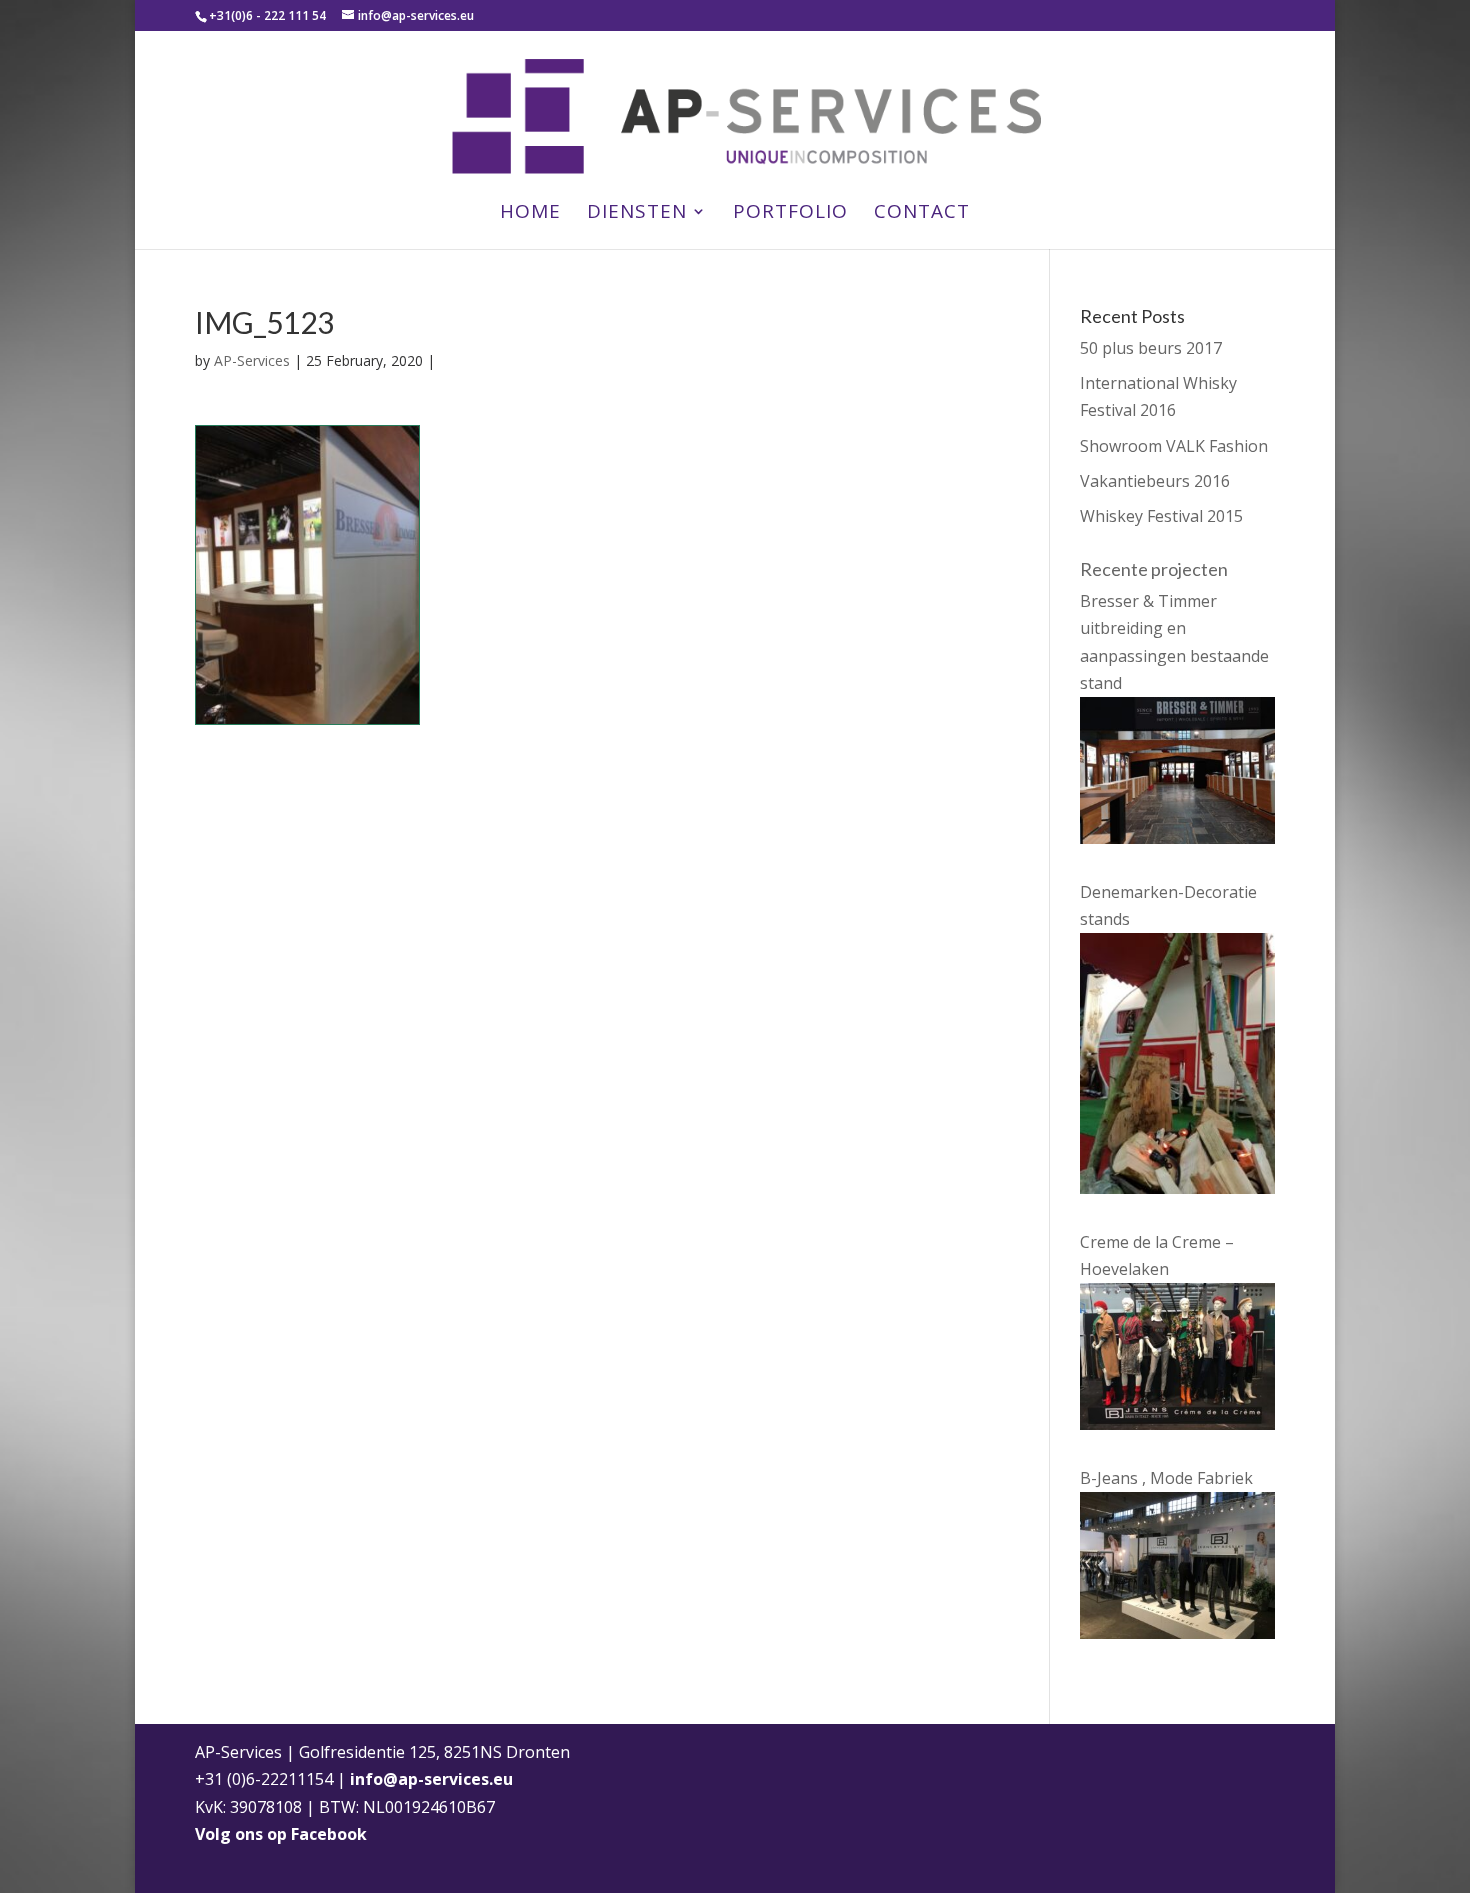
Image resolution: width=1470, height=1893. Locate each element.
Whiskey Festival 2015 (1161, 516)
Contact (922, 214)
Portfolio (790, 214)
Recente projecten (1154, 569)
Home (530, 214)
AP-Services (252, 360)
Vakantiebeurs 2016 (1155, 481)
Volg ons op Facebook (281, 1834)
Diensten (637, 214)
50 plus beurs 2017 (1151, 348)
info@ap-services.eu (431, 1779)
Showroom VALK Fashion (1174, 446)
